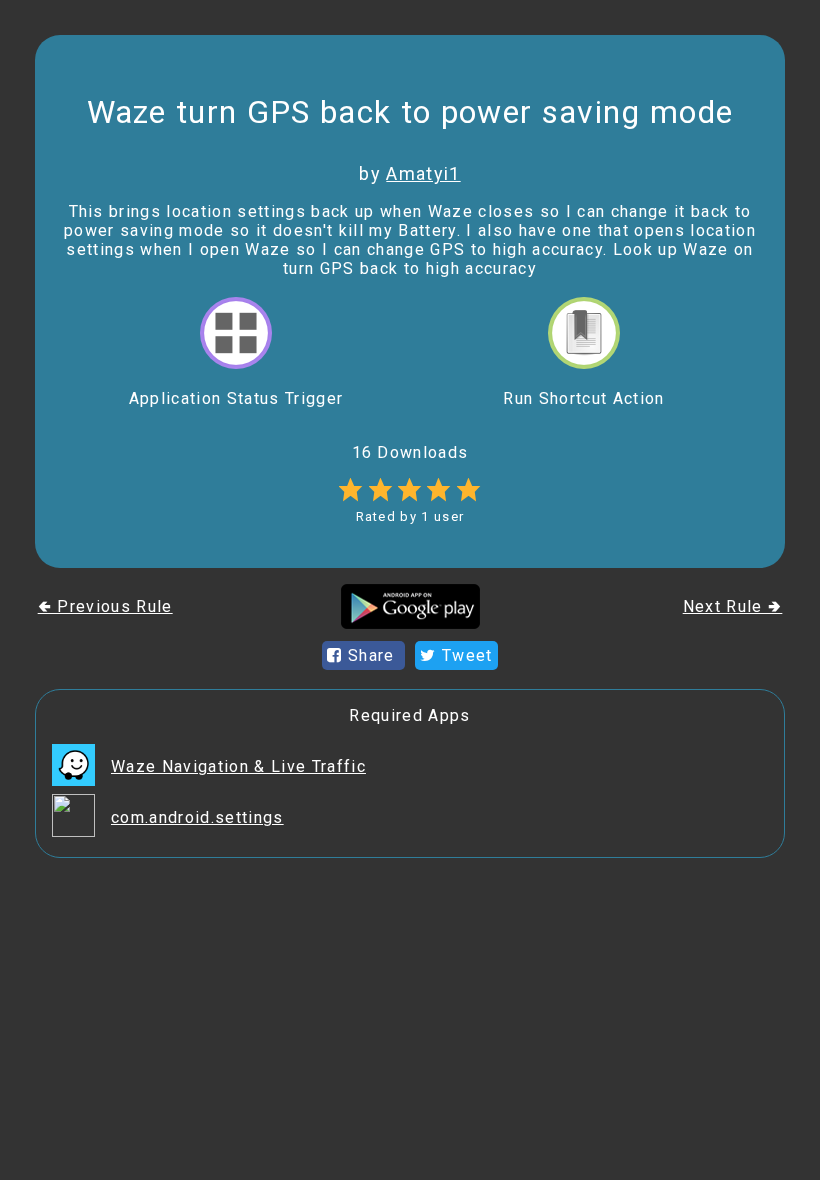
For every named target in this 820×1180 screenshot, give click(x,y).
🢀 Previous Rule (105, 606)
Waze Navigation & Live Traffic (238, 766)
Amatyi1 (423, 173)
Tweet (465, 655)
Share (371, 655)
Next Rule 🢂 (733, 606)
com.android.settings (197, 817)
